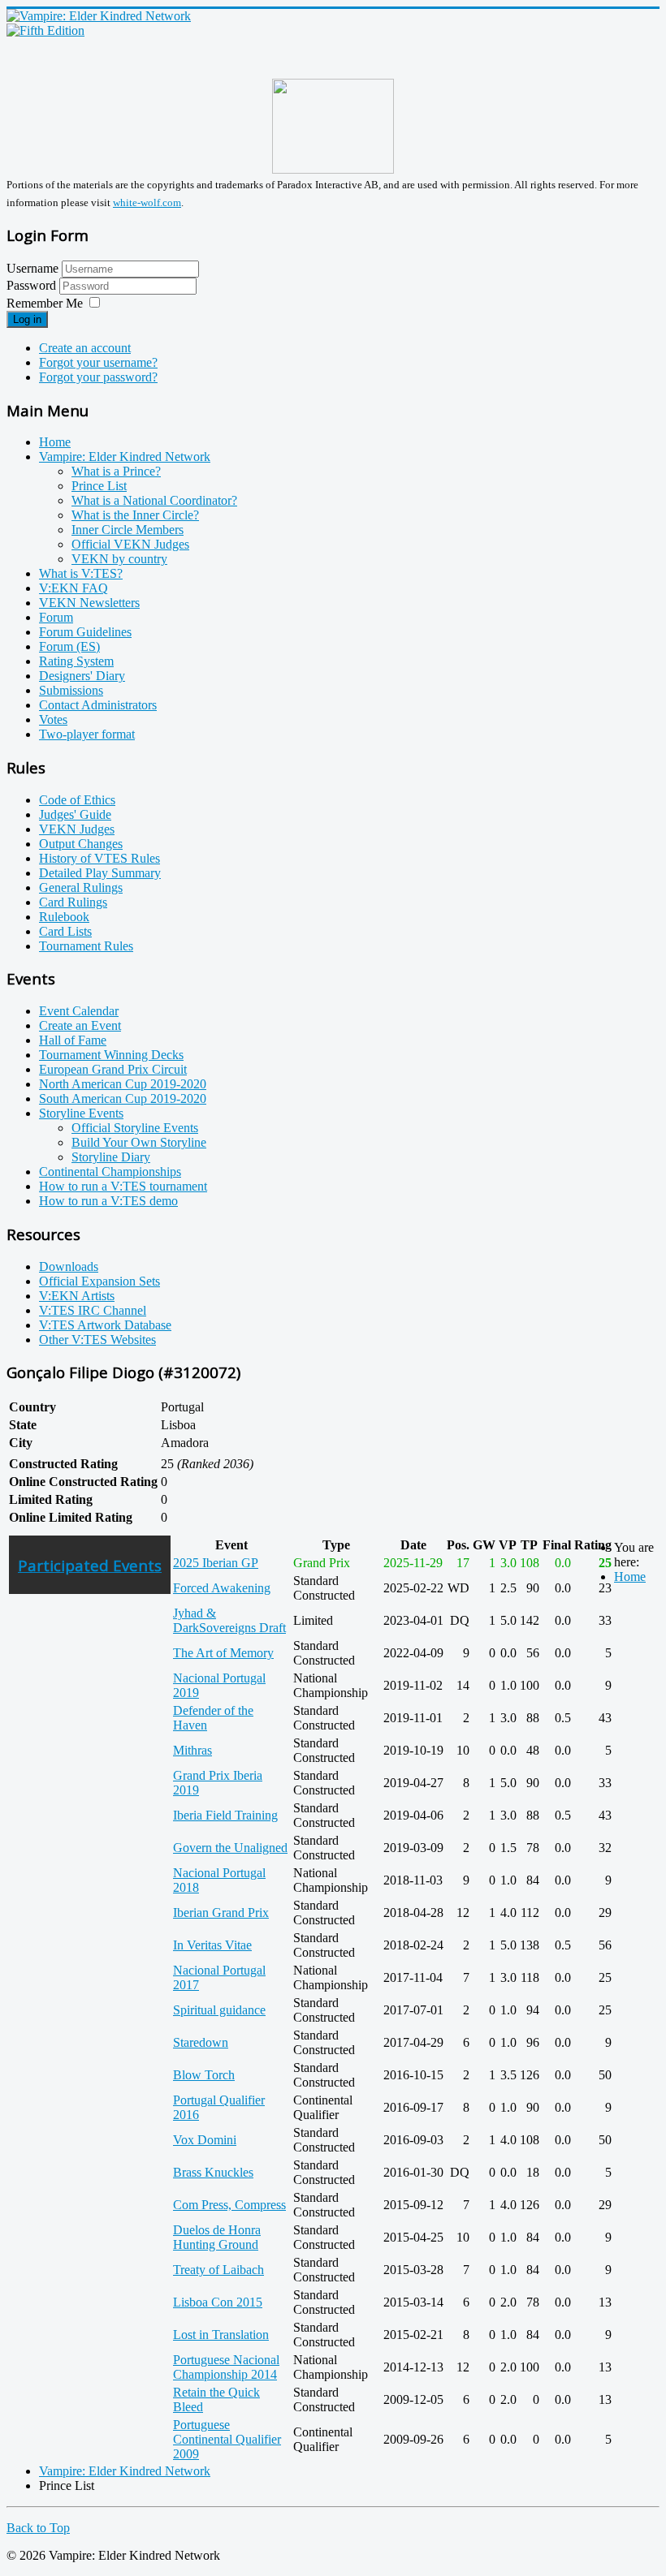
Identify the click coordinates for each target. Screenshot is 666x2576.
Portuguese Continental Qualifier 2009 (227, 2439)
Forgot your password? (98, 377)
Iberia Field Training (225, 1815)
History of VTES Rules (99, 858)
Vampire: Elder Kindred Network (125, 457)
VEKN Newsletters (89, 603)
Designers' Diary (82, 676)
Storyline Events (81, 1113)
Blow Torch (204, 2075)
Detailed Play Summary (100, 873)
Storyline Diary (111, 1157)
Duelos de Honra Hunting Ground (217, 2237)
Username (32, 268)
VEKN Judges (77, 829)
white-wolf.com (147, 202)
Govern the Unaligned (230, 1848)
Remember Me (45, 303)
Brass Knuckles (213, 2172)
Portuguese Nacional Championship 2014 (226, 2367)
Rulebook (64, 917)
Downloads (69, 1266)
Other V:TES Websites (97, 1340)
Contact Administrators (98, 705)
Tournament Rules (86, 946)
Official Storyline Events (135, 1128)
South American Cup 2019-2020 (123, 1098)
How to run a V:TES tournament (123, 1186)
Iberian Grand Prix (221, 1913)
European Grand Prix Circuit (113, 1069)
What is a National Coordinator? (154, 500)
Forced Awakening (222, 1588)
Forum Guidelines (85, 632)
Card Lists (65, 931)
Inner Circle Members (128, 530)
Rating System (76, 661)
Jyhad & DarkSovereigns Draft (229, 1620)
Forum (56, 617)
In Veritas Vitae (212, 1945)
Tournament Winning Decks (111, 1055)
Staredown (201, 2042)
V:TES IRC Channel (93, 1310)
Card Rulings (73, 902)
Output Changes (81, 844)
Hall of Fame (73, 1040)
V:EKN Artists (77, 1296)
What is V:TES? (81, 573)
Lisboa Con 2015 (218, 2302)
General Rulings (81, 887)
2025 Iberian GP (216, 1563)
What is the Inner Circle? (135, 515)
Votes (53, 719)
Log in (27, 319)
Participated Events (90, 1565)
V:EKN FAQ (74, 588)
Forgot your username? (98, 362)
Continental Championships (110, 1172)
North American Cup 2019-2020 (123, 1084)
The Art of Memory (223, 1653)
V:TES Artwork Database (105, 1325)
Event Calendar (79, 1011)
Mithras (192, 1750)
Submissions (71, 690)
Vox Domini (205, 2140)
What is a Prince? (116, 471)
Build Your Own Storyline (139, 1142)
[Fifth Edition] (45, 30)
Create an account (85, 348)
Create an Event (80, 1025)
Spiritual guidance (219, 2010)
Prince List (99, 486)
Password (33, 285)
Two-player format (87, 734)
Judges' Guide (75, 814)
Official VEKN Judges (130, 544)
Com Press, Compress (229, 2205)
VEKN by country (119, 559)
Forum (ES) (69, 646)
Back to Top (38, 2528)
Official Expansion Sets (99, 1281)
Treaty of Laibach (218, 2270)
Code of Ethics (77, 800)
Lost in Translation (221, 2335)
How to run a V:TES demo (108, 1201)
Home (55, 442)
